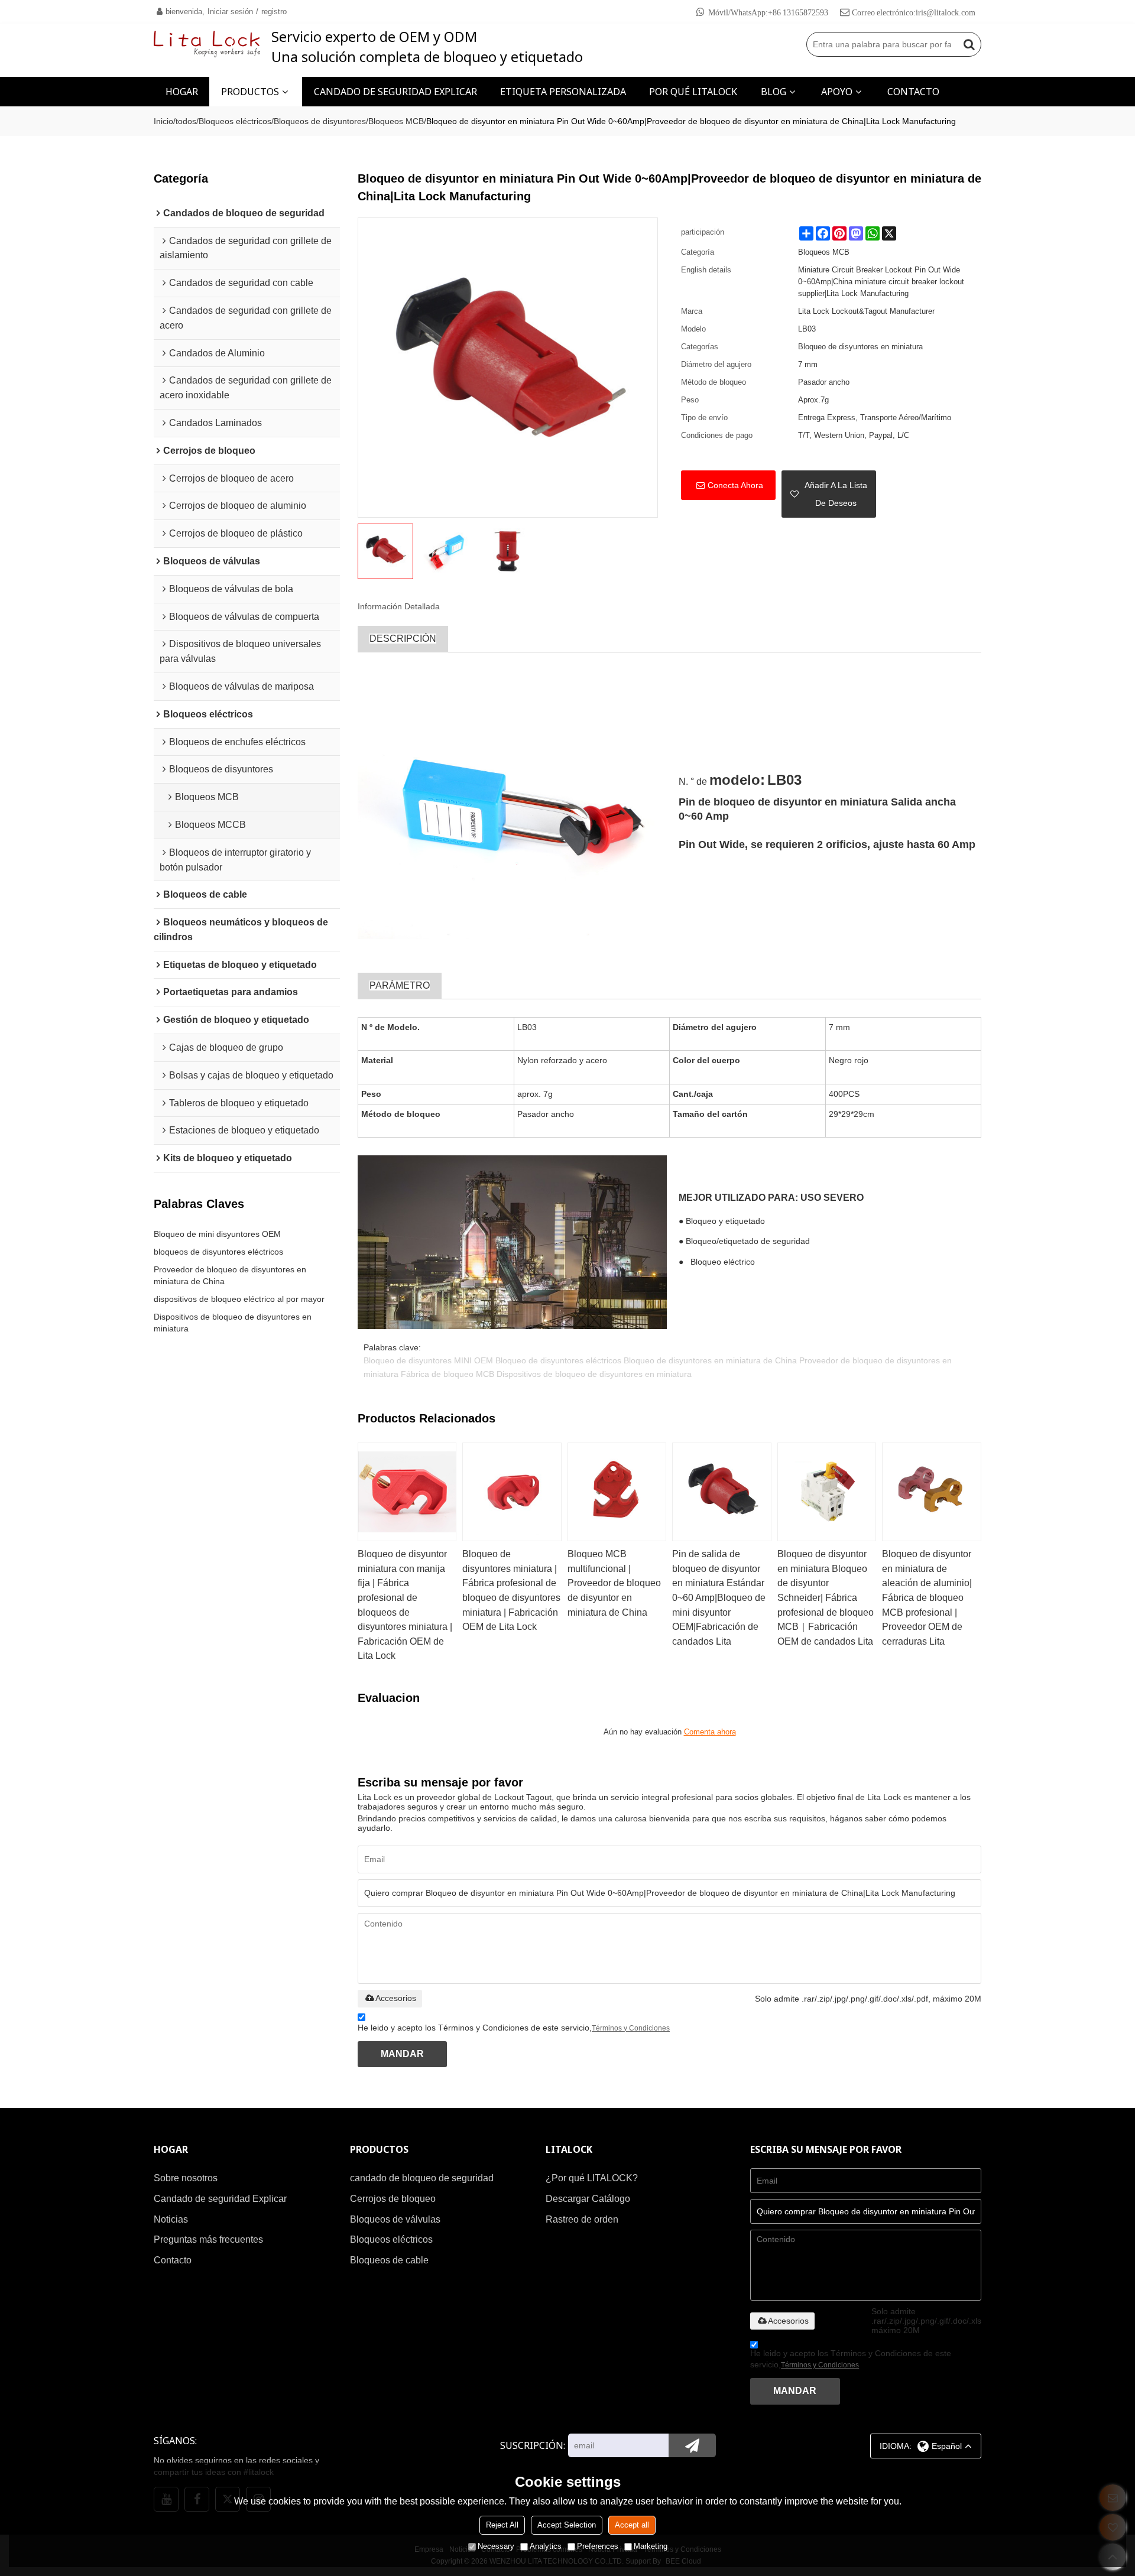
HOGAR (182, 92)
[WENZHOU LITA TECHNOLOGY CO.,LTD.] (207, 44)
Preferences (598, 2546)
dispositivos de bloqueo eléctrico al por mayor (239, 1299)
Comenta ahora (710, 1732)
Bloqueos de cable (389, 2260)
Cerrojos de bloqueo (393, 2199)
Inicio (163, 121)
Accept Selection (567, 2525)
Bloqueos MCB (396, 121)
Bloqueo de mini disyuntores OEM (217, 1234)
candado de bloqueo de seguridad (422, 2178)
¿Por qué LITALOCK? (592, 2178)
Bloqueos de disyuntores (320, 121)
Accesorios (396, 1998)
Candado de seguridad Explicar (220, 2199)
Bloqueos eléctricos (235, 121)
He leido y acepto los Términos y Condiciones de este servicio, (514, 2028)
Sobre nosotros (186, 2178)
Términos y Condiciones (631, 2028)
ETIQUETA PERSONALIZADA (563, 92)
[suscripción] (692, 2445)
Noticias (171, 2219)
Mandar (402, 2054)
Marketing (651, 2546)
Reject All (502, 2525)
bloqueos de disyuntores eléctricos (218, 1252)
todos (186, 121)
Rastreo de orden (582, 2219)
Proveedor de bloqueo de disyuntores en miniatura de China (230, 1275)
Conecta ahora (735, 485)
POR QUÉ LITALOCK (693, 92)
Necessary (496, 2546)
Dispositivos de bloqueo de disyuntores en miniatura (233, 1323)
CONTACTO (913, 92)
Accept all (632, 2525)
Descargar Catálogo (588, 2199)
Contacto (173, 2260)
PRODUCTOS (250, 92)
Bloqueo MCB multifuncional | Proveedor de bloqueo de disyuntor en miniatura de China (614, 1583)
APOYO (837, 92)
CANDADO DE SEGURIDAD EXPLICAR (395, 92)
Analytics (546, 2546)
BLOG (774, 92)
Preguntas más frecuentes (208, 2239)
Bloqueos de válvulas (395, 2219)
